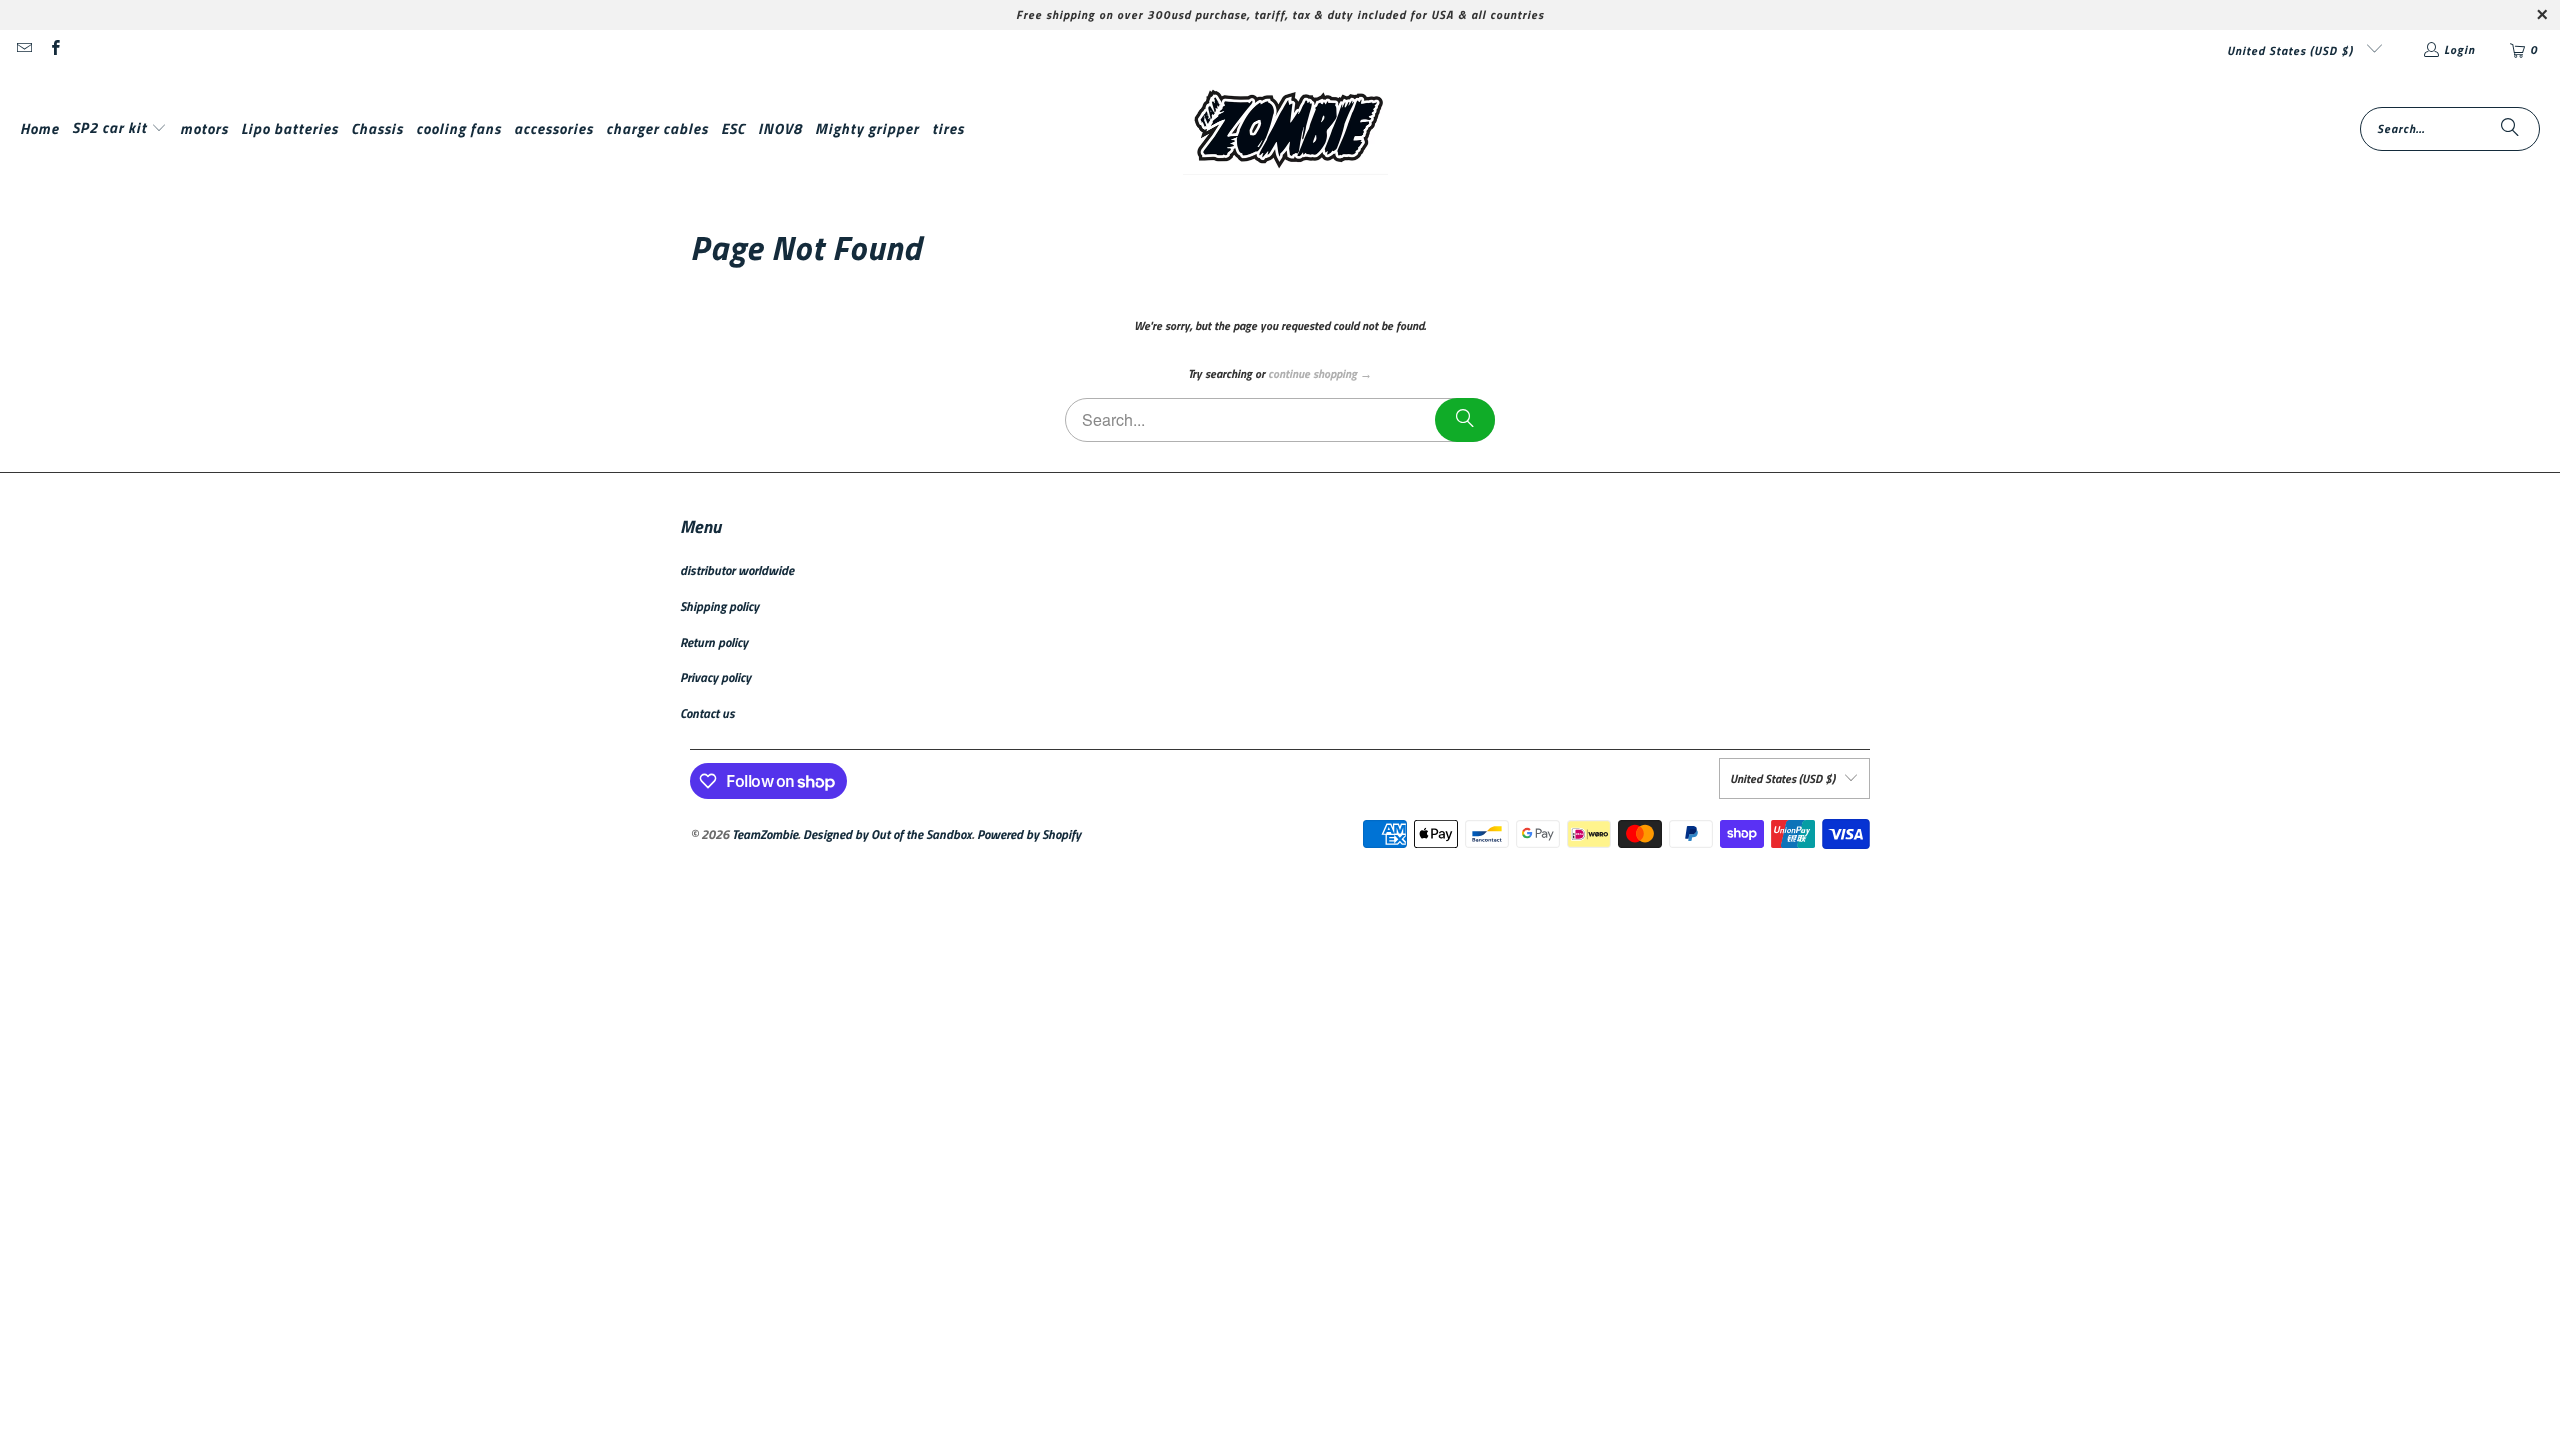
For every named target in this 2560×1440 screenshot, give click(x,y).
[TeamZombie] (1285, 129)
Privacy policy (715, 677)
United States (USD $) (2292, 50)
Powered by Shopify (1029, 834)
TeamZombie (765, 834)
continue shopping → (1320, 373)
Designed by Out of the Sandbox (887, 834)
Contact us (707, 713)
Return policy (714, 642)
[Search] (2510, 129)
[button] (119, 128)
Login (2459, 49)
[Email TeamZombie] (23, 49)
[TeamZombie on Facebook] (53, 49)
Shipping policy (719, 606)
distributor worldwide (737, 570)
